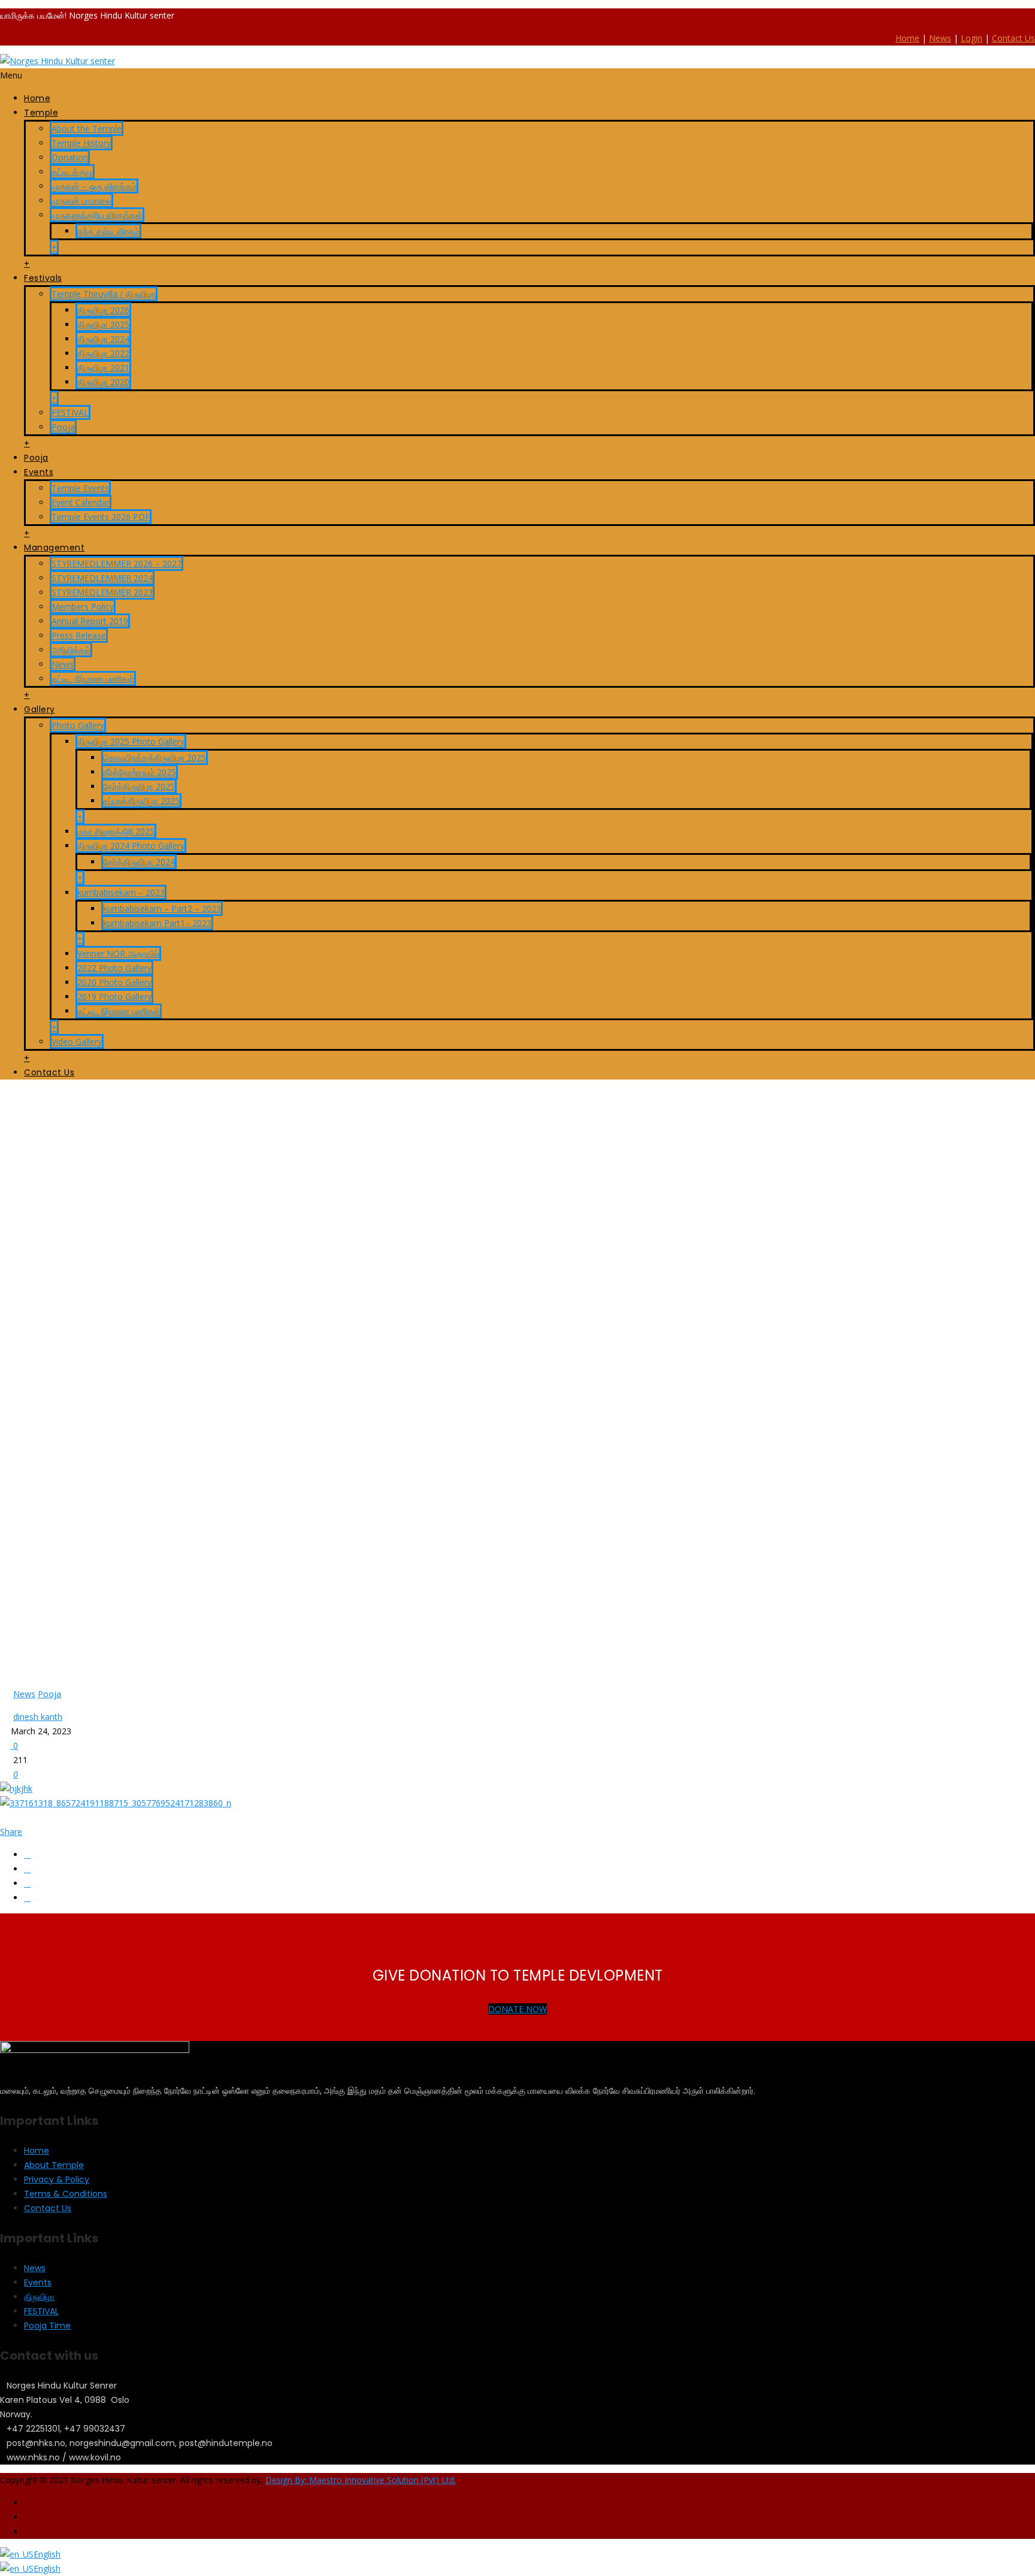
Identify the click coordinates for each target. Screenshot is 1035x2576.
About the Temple (87, 129)
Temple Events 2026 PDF (101, 517)
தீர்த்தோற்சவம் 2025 (140, 772)
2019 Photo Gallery (114, 997)
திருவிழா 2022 (103, 353)
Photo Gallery (78, 725)
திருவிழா (39, 2297)
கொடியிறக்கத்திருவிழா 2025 (155, 758)
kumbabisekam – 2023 (121, 892)
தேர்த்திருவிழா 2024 (139, 862)
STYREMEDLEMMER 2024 (102, 578)
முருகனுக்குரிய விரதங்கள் (97, 215)
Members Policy (83, 607)
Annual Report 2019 (90, 621)
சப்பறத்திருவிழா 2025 (141, 801)
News (940, 38)
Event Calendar (81, 502)
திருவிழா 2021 (103, 368)
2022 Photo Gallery (114, 968)
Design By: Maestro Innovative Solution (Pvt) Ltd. (361, 2480)
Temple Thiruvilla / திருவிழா (104, 294)
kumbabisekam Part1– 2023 (157, 923)
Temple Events (80, 488)
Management (54, 548)
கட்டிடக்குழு (72, 172)
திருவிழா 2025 (103, 324)
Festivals (43, 278)
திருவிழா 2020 (103, 382)
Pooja (63, 427)
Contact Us (1013, 38)
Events (39, 472)
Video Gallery (77, 1041)
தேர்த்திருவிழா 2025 (139, 786)
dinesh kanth (38, 1717)
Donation (70, 157)
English (47, 2554)
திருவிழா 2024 (103, 339)
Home (907, 38)
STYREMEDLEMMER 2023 (102, 592)
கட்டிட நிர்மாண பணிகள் (93, 678)
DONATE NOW (517, 2009)
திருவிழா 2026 (103, 310)
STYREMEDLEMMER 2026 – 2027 (116, 563)
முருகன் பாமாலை (81, 200)
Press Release (79, 635)
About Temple (54, 2165)
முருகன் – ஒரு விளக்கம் (94, 186)
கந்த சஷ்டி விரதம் (108, 231)
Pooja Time (47, 2326)
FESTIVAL (70, 412)
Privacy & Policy (57, 2179)
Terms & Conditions (66, 2194)
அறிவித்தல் (71, 650)
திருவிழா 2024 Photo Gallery (131, 846)
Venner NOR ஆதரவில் (118, 953)
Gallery (40, 709)
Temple (41, 113)
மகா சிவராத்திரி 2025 (116, 831)
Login (972, 38)
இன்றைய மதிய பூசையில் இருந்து (94, 1117)
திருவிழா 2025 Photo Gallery (131, 741)
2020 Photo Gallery (114, 982)
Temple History (81, 143)
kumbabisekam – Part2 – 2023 (162, 908)
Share (11, 1832)
